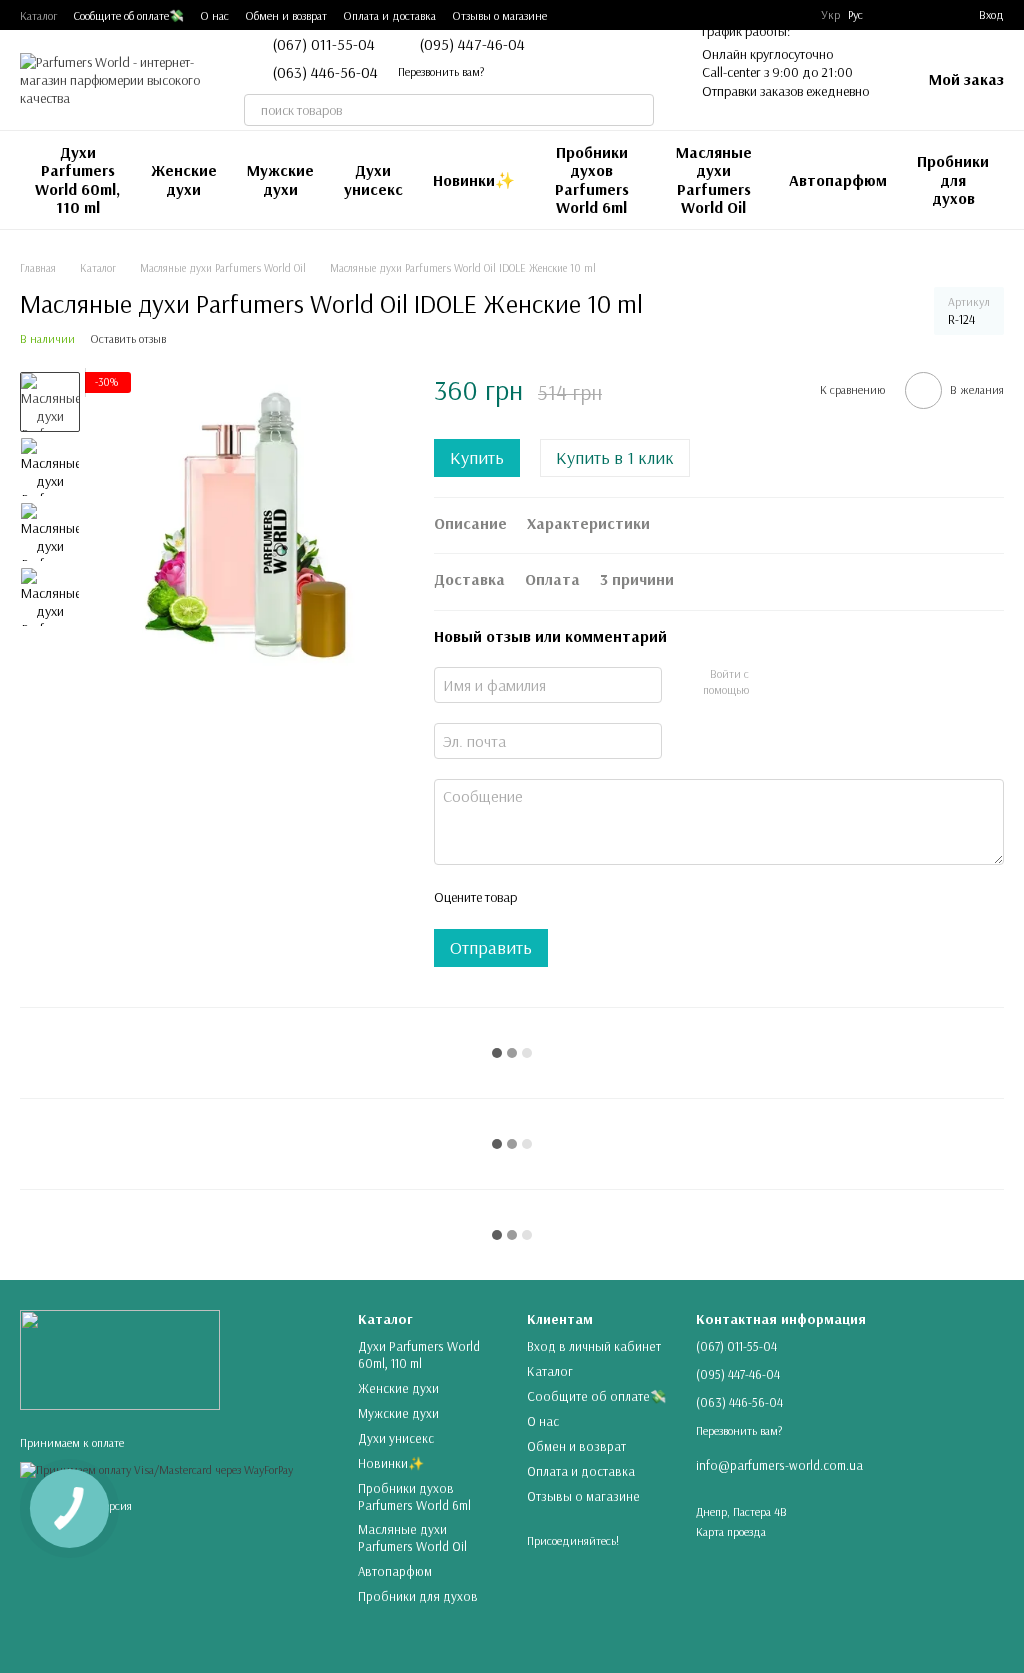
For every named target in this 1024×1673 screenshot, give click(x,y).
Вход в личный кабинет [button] (594, 1346)
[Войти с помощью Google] (802, 682)
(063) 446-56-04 (325, 72)
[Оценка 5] (677, 897)
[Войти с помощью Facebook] (770, 682)
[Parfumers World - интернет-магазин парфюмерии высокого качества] (120, 1358)
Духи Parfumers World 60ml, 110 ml (77, 179)
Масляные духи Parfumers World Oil (714, 179)
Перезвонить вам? (441, 71)
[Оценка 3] (613, 897)
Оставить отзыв (128, 338)
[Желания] (891, 15)
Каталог (38, 15)
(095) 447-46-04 (472, 44)
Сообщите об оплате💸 (128, 15)
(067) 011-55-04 (323, 44)
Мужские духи (280, 179)
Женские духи (184, 179)
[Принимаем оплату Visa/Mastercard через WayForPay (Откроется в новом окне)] (156, 1468)
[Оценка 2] (581, 897)
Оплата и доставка (389, 15)
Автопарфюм (838, 180)
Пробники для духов (953, 179)
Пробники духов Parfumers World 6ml (592, 179)
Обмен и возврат (286, 15)
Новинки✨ (474, 180)
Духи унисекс (373, 179)
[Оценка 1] (549, 897)
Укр (830, 15)
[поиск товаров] (638, 110)
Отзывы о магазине (499, 15)
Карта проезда (731, 1531)
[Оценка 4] (645, 897)
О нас (214, 15)
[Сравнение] (927, 15)
